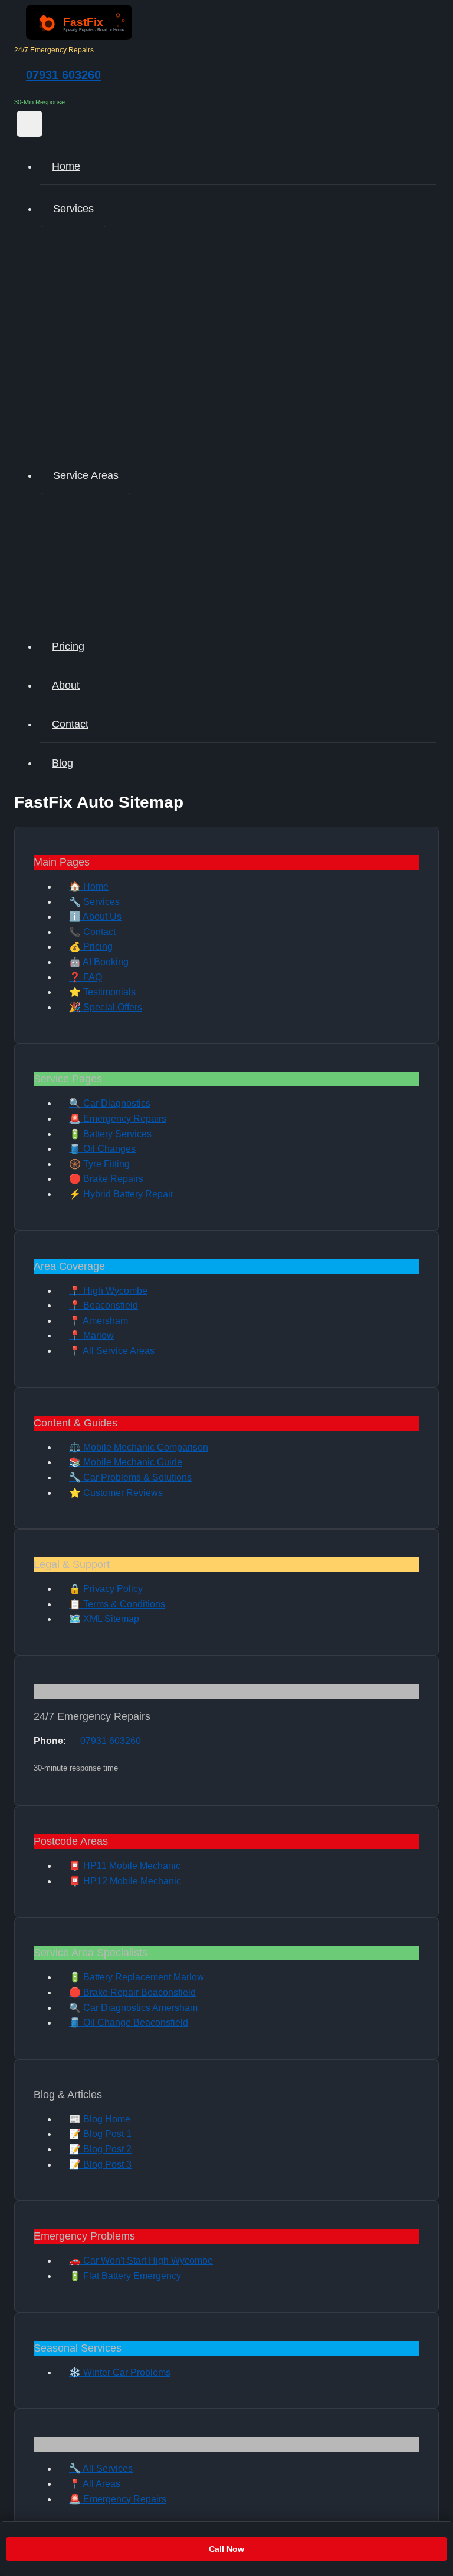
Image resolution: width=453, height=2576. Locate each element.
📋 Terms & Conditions (117, 1604)
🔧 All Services (101, 2468)
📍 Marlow (91, 1335)
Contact (70, 724)
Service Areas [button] (86, 475)
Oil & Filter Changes (116, 336)
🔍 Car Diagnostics (110, 1103)
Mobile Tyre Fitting (112, 367)
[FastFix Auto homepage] (79, 37)
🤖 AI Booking (99, 962)
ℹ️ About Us (95, 917)
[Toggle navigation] (29, 124)
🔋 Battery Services (110, 1134)
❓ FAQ (86, 977)
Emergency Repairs (115, 273)
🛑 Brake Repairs (106, 1179)
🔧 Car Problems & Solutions (130, 1477)
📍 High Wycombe (108, 1291)
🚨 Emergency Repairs (118, 1119)
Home (66, 166)
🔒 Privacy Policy (106, 1589)
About (66, 685)
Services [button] (73, 209)
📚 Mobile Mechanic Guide (126, 1462)
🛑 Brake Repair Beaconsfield (132, 1992)
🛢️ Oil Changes (102, 1149)
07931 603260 (63, 75)
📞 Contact (92, 932)
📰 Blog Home (100, 2119)
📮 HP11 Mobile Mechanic (125, 1866)
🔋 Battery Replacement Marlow (137, 1977)
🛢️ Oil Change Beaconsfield (129, 2022)
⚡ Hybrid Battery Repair (121, 1194)
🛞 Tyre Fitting (99, 1164)
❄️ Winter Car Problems (120, 2372)
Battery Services (108, 304)
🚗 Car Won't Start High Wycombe (141, 2260)
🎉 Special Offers (106, 1007)
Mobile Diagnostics (114, 241)
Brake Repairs (104, 399)
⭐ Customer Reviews (116, 1493)
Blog (63, 763)
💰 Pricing (91, 947)
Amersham (96, 603)
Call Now (226, 2549)
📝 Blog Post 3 (100, 2164)
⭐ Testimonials (102, 992)
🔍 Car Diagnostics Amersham (133, 2008)
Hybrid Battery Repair (119, 431)
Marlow (89, 540)
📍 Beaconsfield (104, 1305)
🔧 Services (94, 902)
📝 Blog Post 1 (100, 2134)
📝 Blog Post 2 (100, 2149)
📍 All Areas (95, 2484)
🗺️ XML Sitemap (104, 1619)
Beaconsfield (101, 571)
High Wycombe (106, 508)
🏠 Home (89, 886)
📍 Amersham (99, 1321)
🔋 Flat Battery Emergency (125, 2276)
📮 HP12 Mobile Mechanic (125, 1881)
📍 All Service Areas (112, 1351)
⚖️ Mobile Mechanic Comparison (139, 1447)
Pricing (68, 646)
